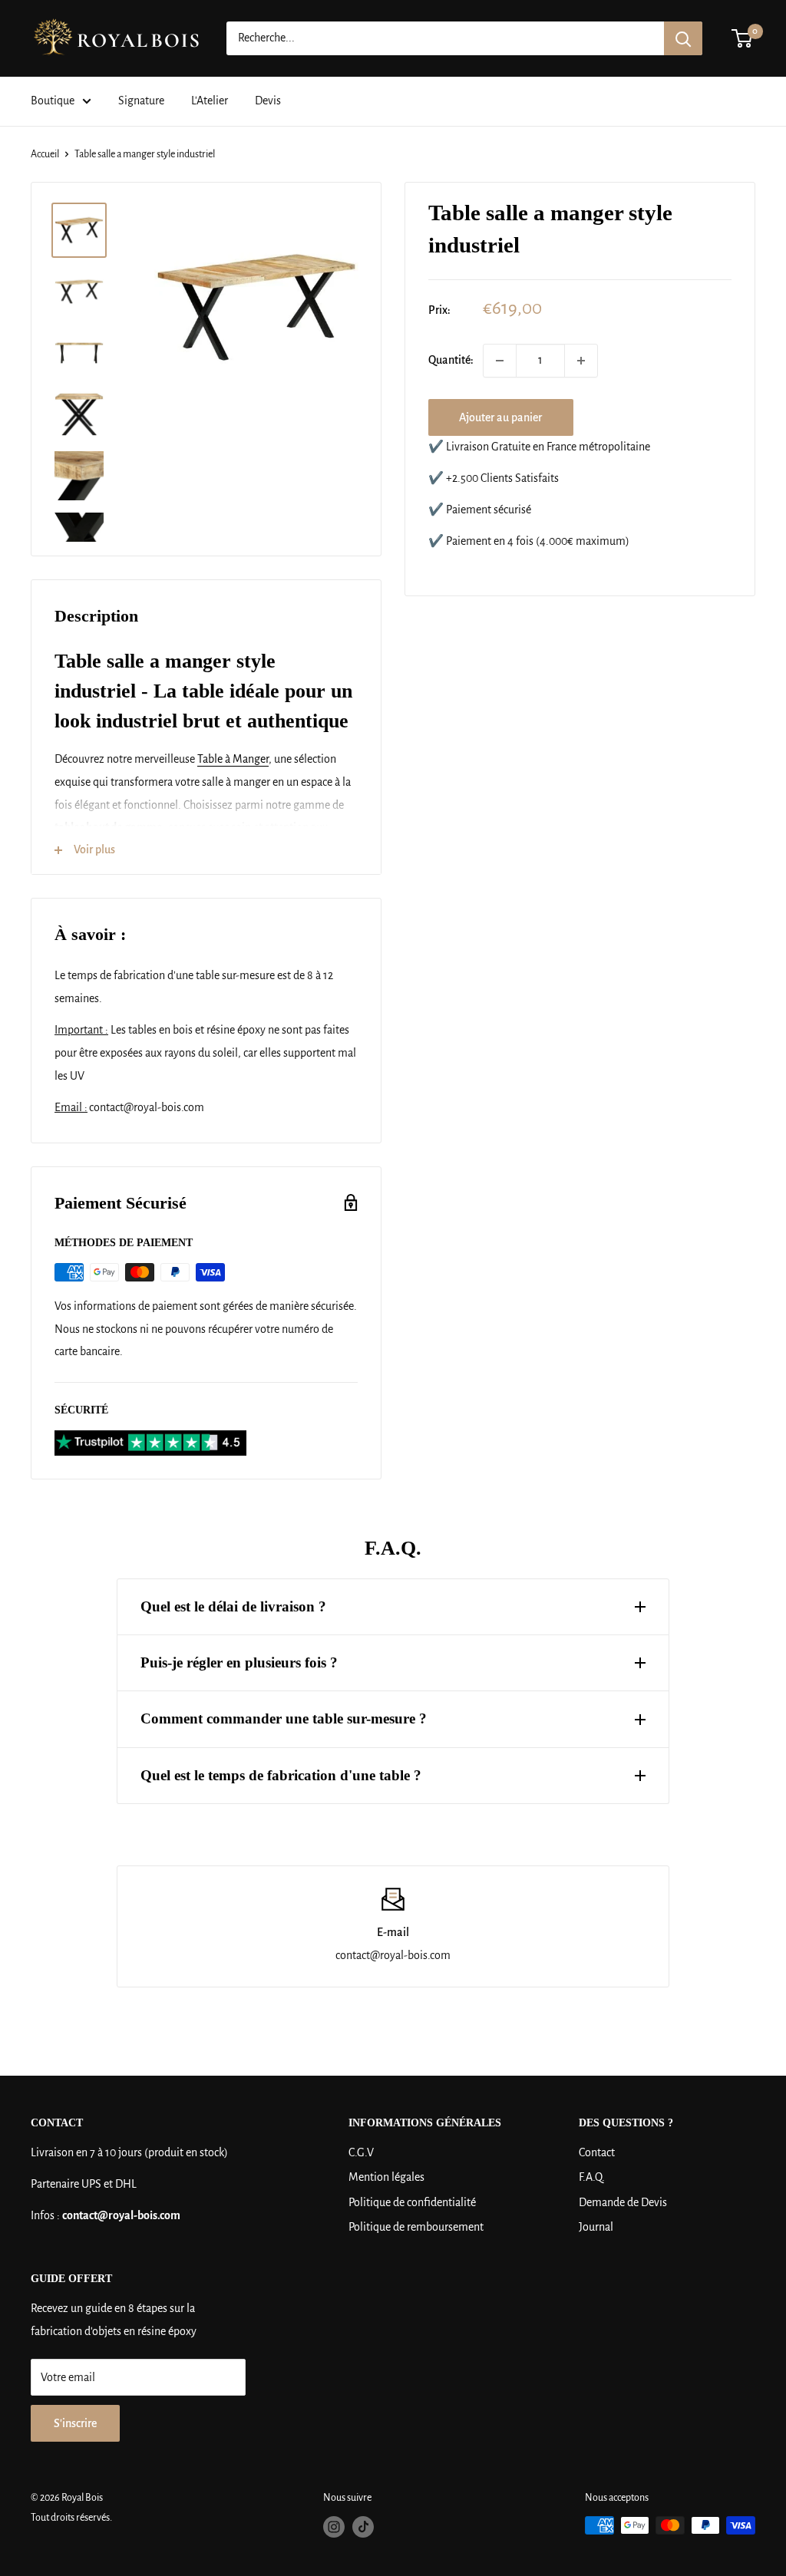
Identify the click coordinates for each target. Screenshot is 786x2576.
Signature (141, 101)
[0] (743, 38)
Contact (597, 2152)
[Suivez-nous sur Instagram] (334, 2527)
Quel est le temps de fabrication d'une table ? (281, 1775)
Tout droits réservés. (71, 2518)
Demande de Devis (623, 2202)
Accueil (45, 154)
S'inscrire (75, 2423)
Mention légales (386, 2177)
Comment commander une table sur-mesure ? (284, 1718)
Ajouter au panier (500, 417)
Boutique (53, 101)
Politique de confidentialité (412, 2202)
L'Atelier (210, 101)
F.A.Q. (592, 2177)
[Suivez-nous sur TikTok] (363, 2527)
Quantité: (451, 360)
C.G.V (361, 2152)
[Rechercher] (683, 38)
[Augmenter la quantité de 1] (581, 361)
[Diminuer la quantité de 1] (500, 361)
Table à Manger (233, 759)
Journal (596, 2227)
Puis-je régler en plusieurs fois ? (239, 1662)
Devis (268, 101)
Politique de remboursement (416, 2227)
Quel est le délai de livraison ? (233, 1606)
